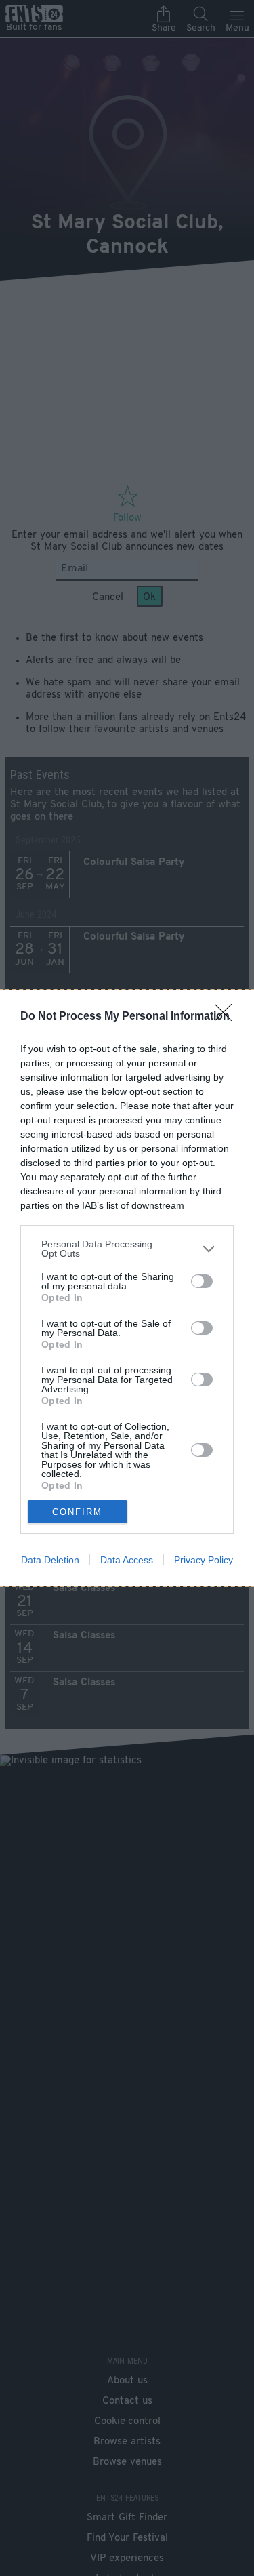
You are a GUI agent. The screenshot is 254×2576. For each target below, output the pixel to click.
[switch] (202, 1281)
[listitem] (127, 1249)
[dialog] (127, 1288)
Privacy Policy (204, 1560)
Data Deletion (50, 1560)
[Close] (228, 1017)
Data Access (127, 1560)
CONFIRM (77, 1512)
